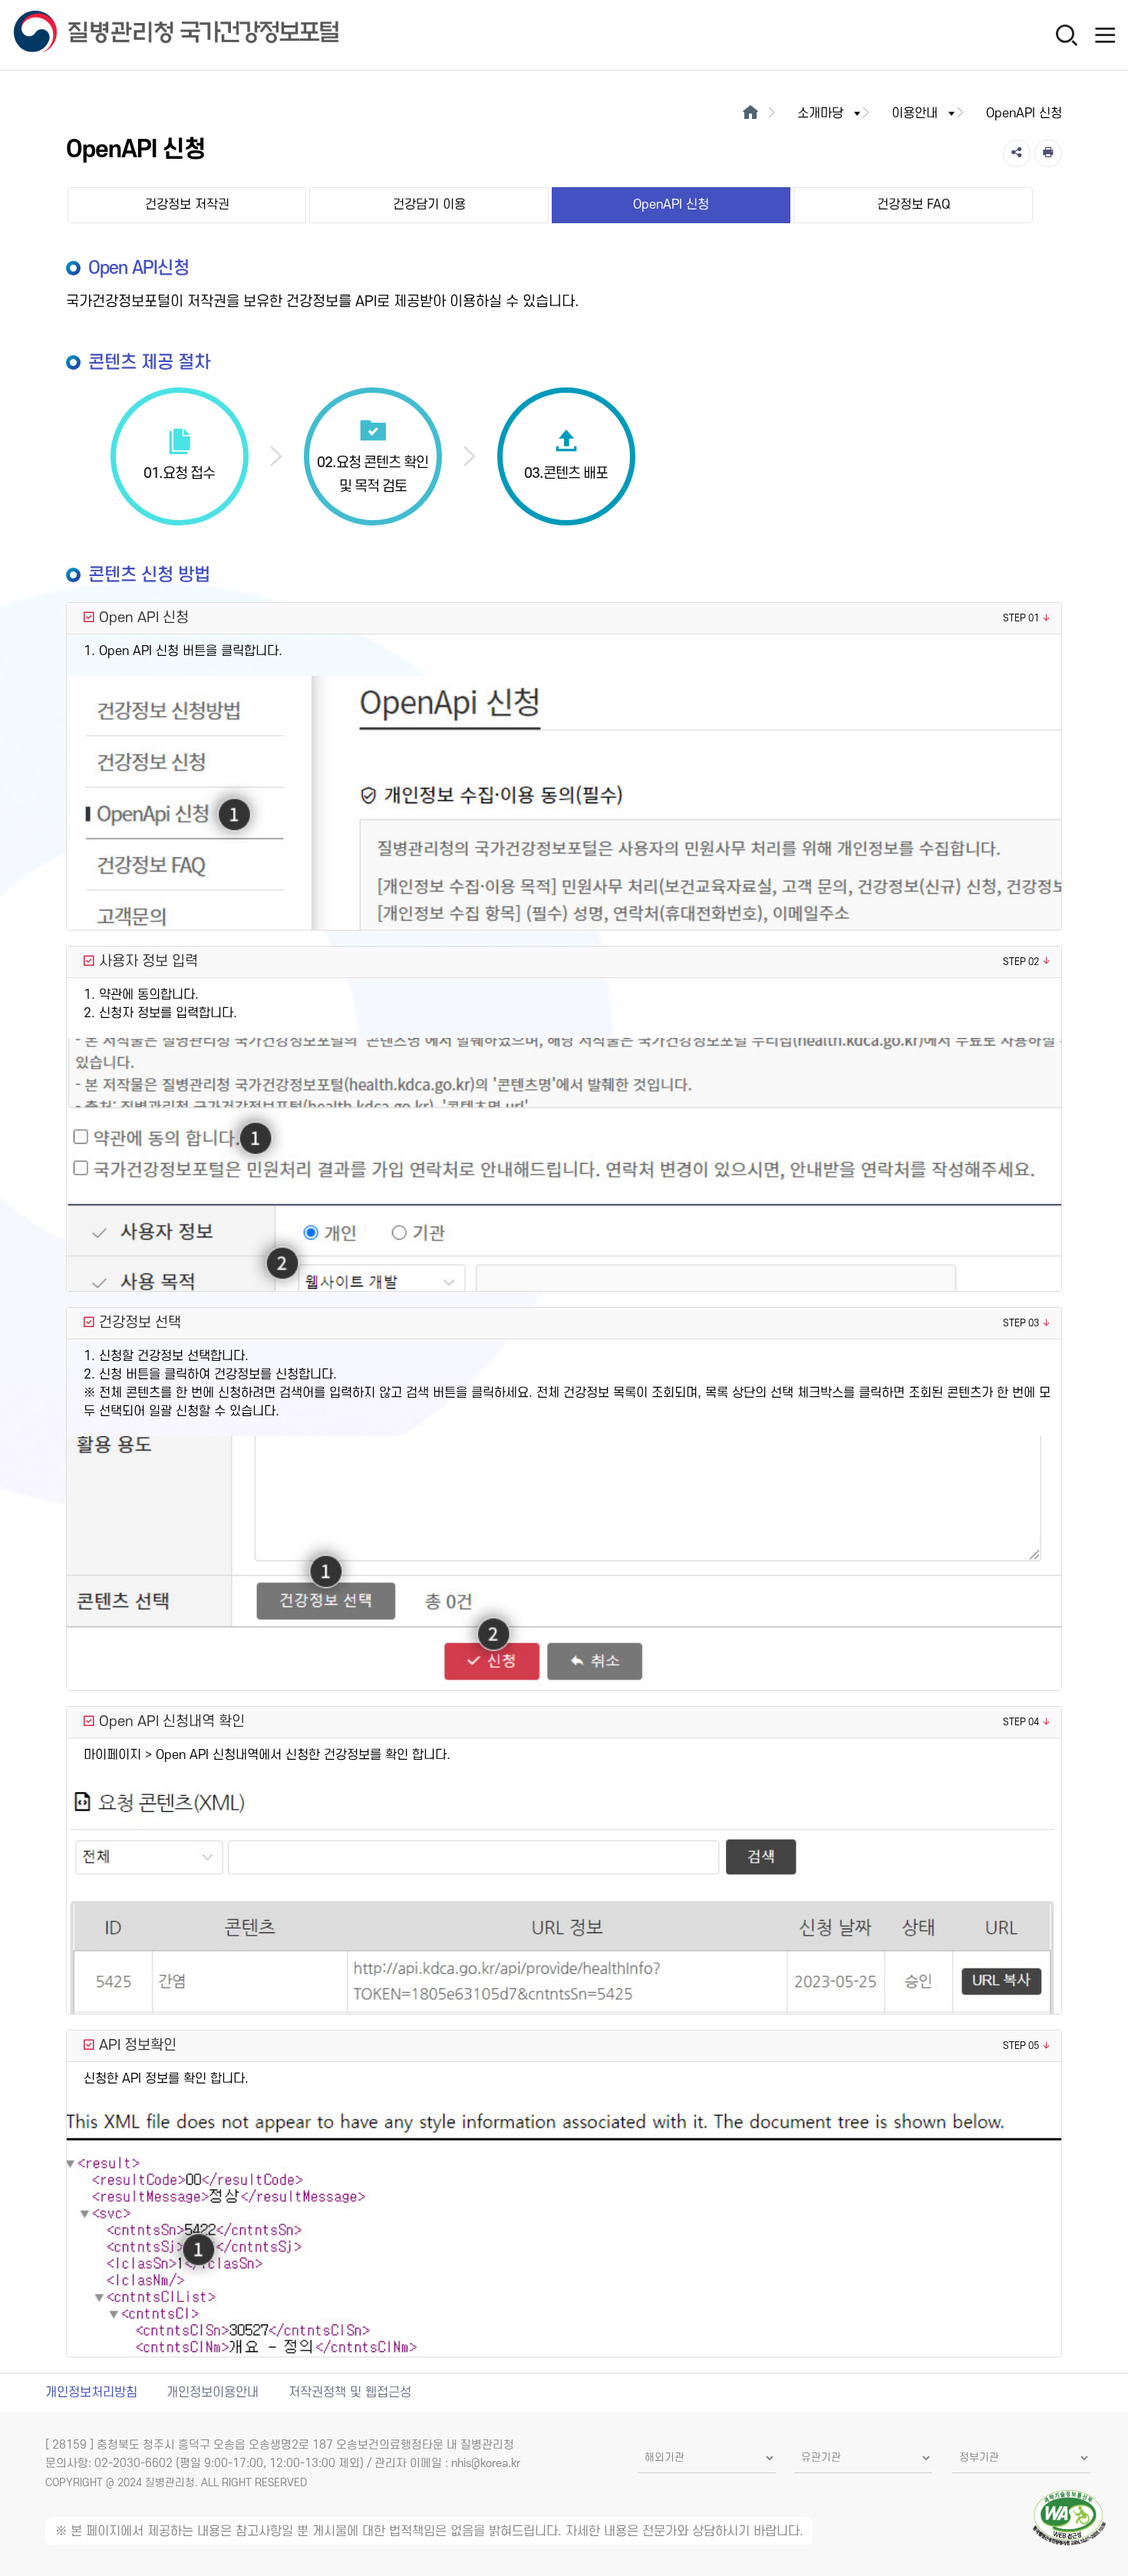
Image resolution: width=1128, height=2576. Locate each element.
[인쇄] (1048, 153)
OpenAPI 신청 (671, 205)
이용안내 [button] (915, 114)
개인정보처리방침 (91, 2393)
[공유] (1017, 153)
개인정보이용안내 (213, 2393)
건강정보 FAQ (914, 205)
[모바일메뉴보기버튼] (1105, 35)
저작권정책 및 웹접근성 (350, 2393)
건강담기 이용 (429, 205)
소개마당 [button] (820, 114)
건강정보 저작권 (187, 205)
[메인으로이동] (750, 114)
